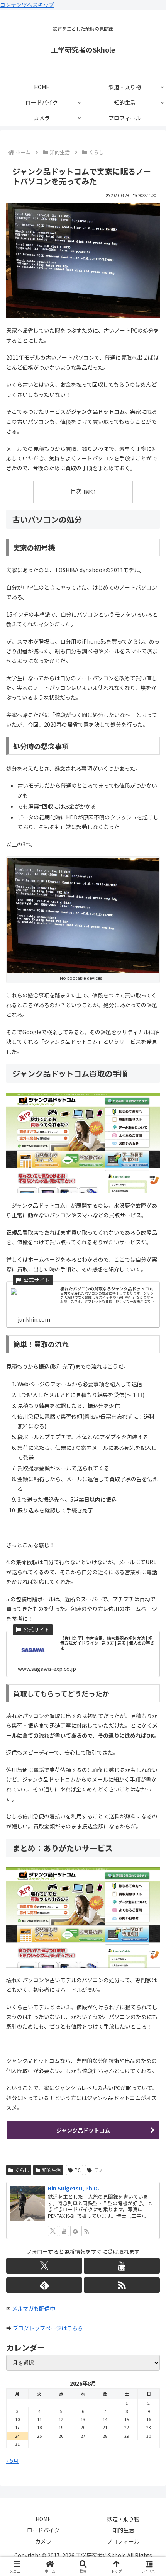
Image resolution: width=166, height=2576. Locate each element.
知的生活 (51, 2170)
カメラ (43, 2541)
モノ (98, 2170)
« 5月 (12, 2460)
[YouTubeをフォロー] (64, 2231)
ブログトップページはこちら (47, 2328)
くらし (22, 2170)
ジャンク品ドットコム (83, 2130)
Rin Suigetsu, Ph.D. (74, 2188)
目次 (76, 491)
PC (78, 2170)
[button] (150, 1566)
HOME (43, 2519)
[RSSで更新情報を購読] (86, 2231)
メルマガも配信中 (34, 2308)
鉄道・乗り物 (123, 2519)
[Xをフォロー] (53, 2231)
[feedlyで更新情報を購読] (75, 2231)
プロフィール (123, 2541)
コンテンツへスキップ (27, 5)
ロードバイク (43, 2530)
